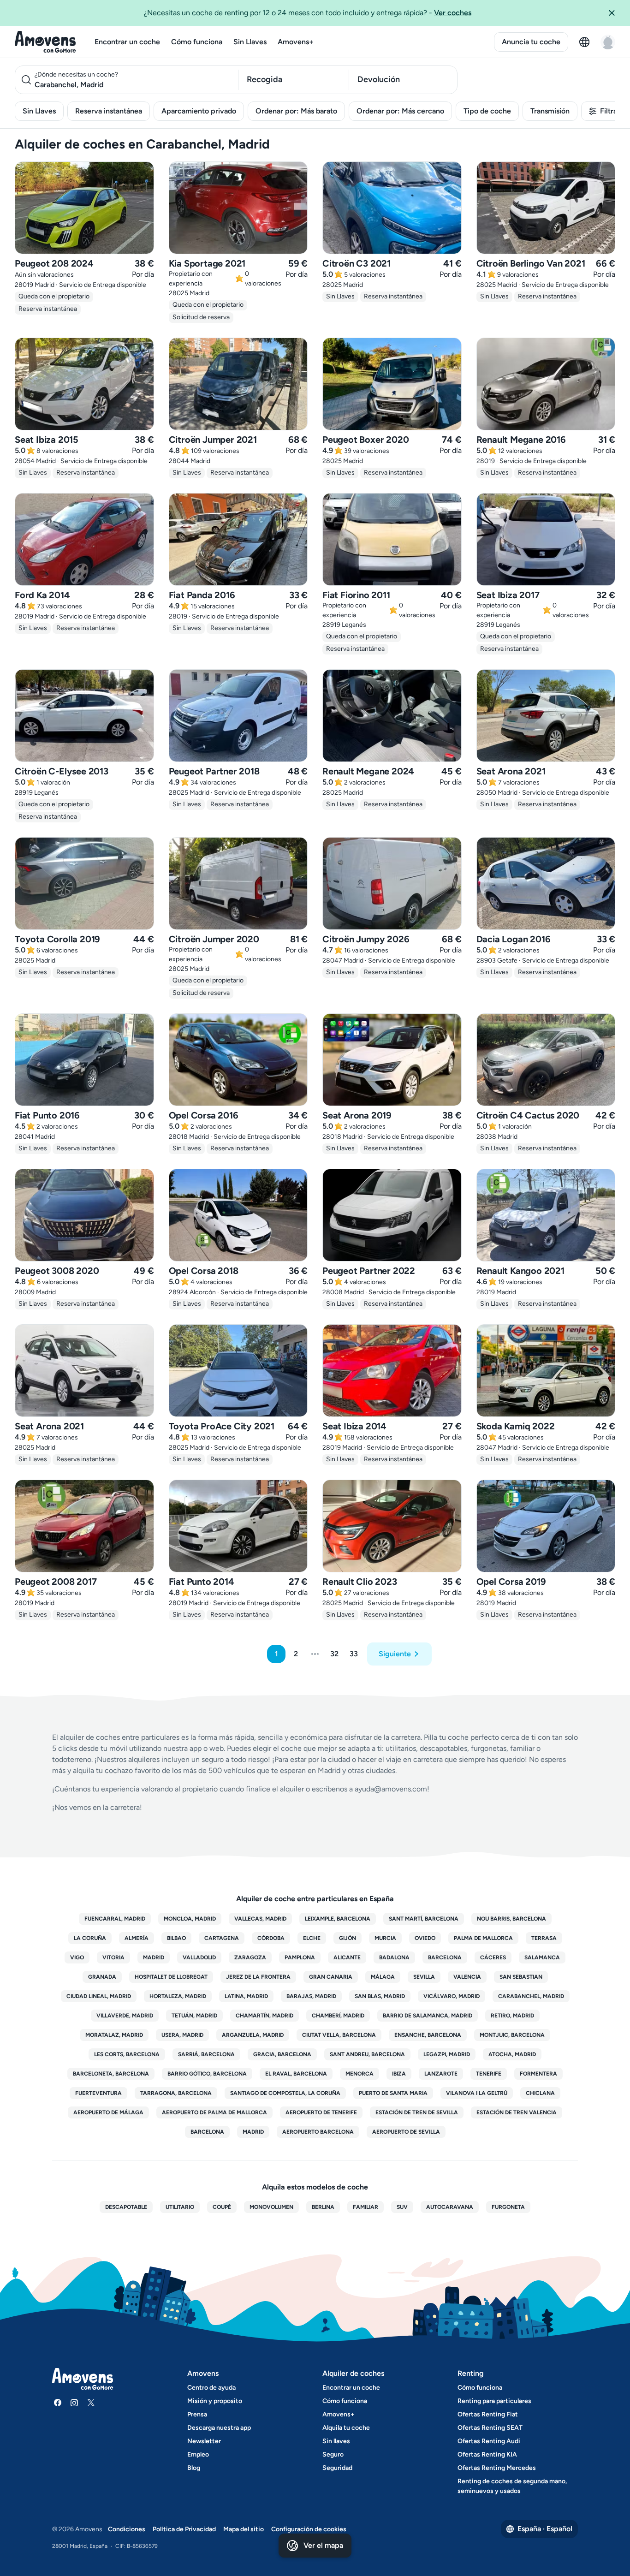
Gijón (348, 1938)
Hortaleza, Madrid (178, 1996)
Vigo (77, 1957)
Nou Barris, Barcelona (511, 1919)
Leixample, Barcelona (338, 1919)
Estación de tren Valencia (517, 2112)
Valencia (467, 1977)
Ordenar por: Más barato (296, 111)
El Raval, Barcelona (296, 2074)
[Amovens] (45, 42)
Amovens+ (296, 42)
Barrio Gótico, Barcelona (207, 2074)
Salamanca (542, 1957)
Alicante (347, 1957)
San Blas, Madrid (380, 1996)
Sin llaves (336, 2441)
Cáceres (493, 1957)
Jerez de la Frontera (258, 1977)
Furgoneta (508, 2207)
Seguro (333, 2454)
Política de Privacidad (184, 2529)
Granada (102, 1977)
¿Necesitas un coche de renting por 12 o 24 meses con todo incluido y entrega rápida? (308, 13)
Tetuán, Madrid (194, 2016)
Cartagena (222, 1938)
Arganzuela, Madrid (253, 2035)
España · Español (545, 2529)
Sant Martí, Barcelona (424, 1919)
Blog (194, 2468)
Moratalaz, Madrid (114, 2035)
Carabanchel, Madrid (531, 1996)
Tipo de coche (487, 111)
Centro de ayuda (211, 2388)
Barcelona (445, 1957)
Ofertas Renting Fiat (488, 2414)
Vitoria (113, 1957)
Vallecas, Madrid (260, 1919)
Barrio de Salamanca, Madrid (428, 2016)
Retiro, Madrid (512, 2016)
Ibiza (399, 2074)
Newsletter (204, 2441)
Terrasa (544, 1938)
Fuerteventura (98, 2093)
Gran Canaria (331, 1977)
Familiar (366, 2207)
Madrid (154, 1957)
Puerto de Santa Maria (393, 2093)
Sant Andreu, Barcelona (367, 2054)
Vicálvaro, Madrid (452, 1996)
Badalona (394, 1957)
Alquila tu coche (346, 2428)
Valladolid (199, 1957)
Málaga (383, 1977)
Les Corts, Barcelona (127, 2054)
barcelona (207, 2132)
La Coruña (90, 1938)
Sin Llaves (250, 42)
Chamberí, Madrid (338, 2016)
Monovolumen (271, 2207)
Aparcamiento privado (199, 111)
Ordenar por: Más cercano (400, 111)
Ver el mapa (323, 2545)
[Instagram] (74, 2403)
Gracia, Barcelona (282, 2054)
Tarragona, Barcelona (176, 2093)
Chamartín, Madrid (264, 2016)
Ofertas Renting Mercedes (497, 2468)
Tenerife (489, 2074)
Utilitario (180, 2207)
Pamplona (300, 1957)
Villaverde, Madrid (125, 2016)
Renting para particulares (494, 2401)
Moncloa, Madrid (190, 1919)
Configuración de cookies (309, 2529)
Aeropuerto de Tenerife (321, 2112)
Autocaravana (450, 2207)
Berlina (323, 2207)
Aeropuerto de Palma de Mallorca (214, 2112)
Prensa (197, 2414)
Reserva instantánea (109, 111)
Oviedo (425, 1938)
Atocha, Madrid (512, 2054)
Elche (312, 1938)
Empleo (198, 2454)
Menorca (360, 2074)
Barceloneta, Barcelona (111, 2074)
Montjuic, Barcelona (512, 2035)
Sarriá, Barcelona (206, 2054)
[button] (615, 13)
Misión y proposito (215, 2401)
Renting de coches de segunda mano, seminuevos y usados (512, 2486)
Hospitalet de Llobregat (171, 1977)
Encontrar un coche (127, 42)
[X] (91, 2403)
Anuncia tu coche (531, 42)
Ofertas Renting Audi (489, 2441)
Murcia (385, 1938)
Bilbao (176, 1938)
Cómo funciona (197, 42)
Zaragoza (250, 1957)
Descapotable (126, 2207)
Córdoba (271, 1938)
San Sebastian (521, 1977)
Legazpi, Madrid (447, 2054)
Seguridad (337, 2468)
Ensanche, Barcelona (428, 2035)
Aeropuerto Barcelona (318, 2132)
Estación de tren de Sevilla (417, 2112)
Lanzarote (441, 2074)
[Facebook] (58, 2403)
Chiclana (540, 2093)
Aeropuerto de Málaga (108, 2112)
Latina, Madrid (246, 1996)
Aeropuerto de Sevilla (406, 2132)
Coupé (222, 2207)
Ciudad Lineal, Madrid (99, 1996)
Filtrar (610, 111)
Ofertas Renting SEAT (490, 2428)
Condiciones (127, 2529)
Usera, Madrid (182, 2035)
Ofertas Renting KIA (487, 2454)
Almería (137, 1938)
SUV (402, 2207)
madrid (253, 2132)
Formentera (538, 2074)
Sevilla (424, 1977)
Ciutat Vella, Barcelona (339, 2035)
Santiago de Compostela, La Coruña (285, 2093)
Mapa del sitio (244, 2529)
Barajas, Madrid (311, 1996)
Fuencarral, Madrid (115, 1919)
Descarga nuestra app (219, 2428)
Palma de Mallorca (483, 1938)
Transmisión (550, 111)
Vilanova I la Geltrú (477, 2093)
